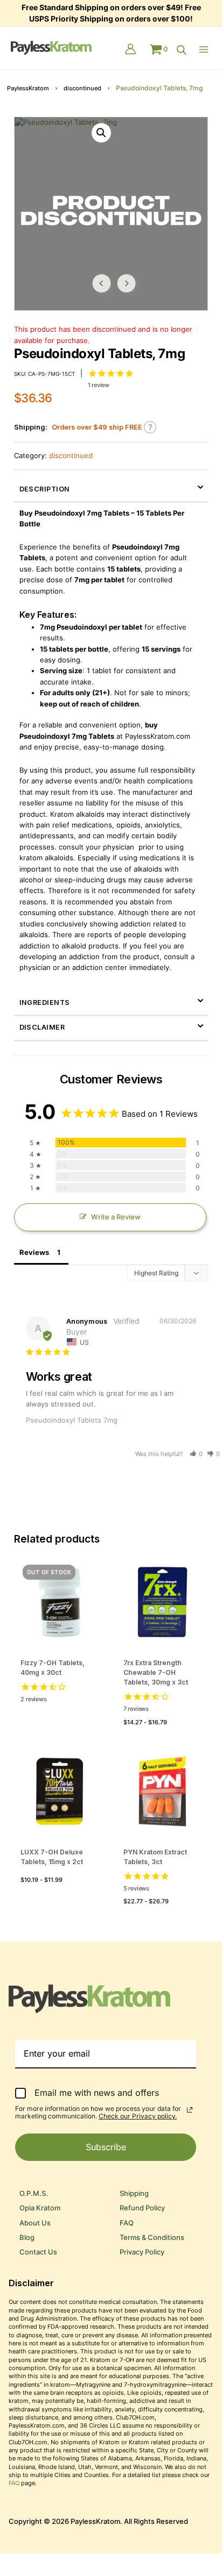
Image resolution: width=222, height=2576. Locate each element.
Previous (101, 283)
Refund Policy (142, 2208)
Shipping (134, 2193)
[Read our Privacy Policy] (190, 2110)
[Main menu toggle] (206, 49)
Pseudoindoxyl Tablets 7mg (72, 1420)
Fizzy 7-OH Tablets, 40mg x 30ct (53, 1668)
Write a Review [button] (116, 1217)
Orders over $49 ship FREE (97, 427)
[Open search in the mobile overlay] (182, 50)
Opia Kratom (40, 2208)
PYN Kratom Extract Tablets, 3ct (155, 1857)
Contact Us (38, 2252)
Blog (27, 2238)
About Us (35, 2223)
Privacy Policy (142, 2252)
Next (126, 283)
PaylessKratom (28, 88)
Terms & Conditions (152, 2238)
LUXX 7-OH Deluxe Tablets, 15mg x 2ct (52, 1857)
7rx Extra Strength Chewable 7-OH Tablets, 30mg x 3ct (156, 1672)
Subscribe (106, 2147)
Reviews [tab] (34, 1252)
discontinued (82, 88)
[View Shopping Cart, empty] (159, 49)
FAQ (127, 2223)
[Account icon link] (130, 50)
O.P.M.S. (34, 2193)
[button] (101, 133)
